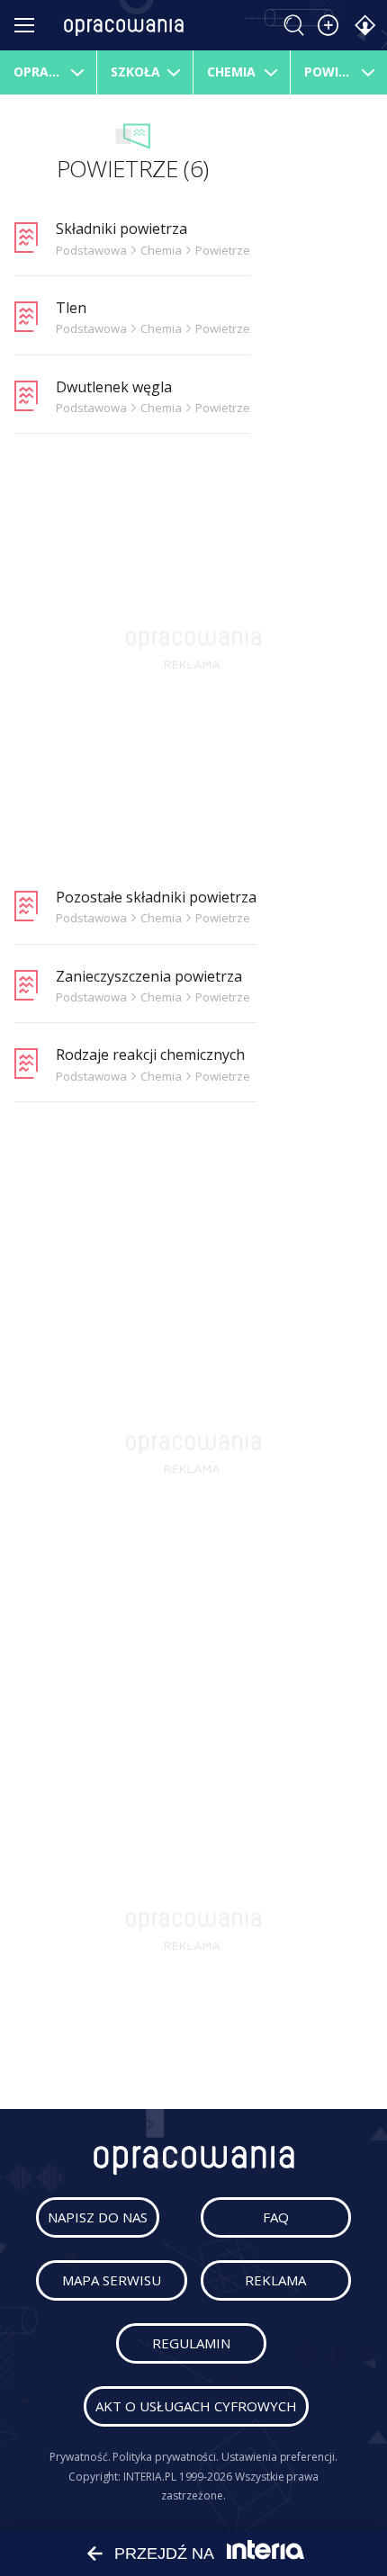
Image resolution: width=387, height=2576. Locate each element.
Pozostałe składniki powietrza (156, 897)
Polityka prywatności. (166, 2457)
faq (276, 2217)
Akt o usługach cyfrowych (196, 2406)
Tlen (71, 308)
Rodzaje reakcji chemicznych (150, 1055)
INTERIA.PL (149, 2477)
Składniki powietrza (121, 229)
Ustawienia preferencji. (279, 2457)
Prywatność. (80, 2457)
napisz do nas (98, 2217)
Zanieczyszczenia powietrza (149, 976)
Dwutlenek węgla (114, 387)
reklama (275, 2280)
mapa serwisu (112, 2280)
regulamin (191, 2343)
